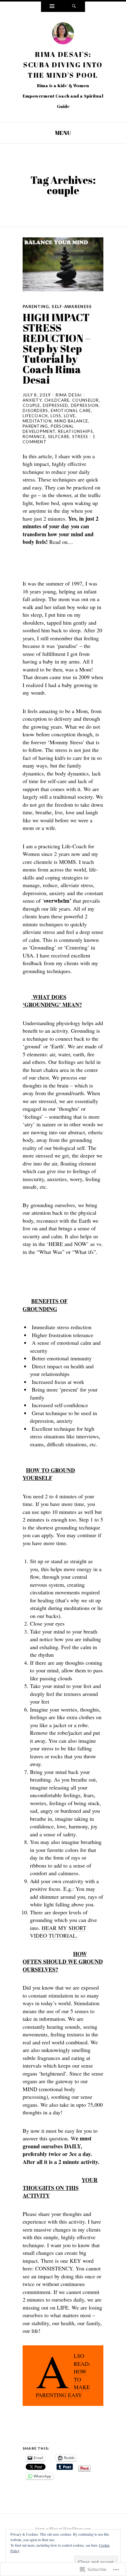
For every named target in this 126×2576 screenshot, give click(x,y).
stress (80, 437)
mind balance (71, 421)
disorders (35, 411)
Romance (34, 437)
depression (85, 405)
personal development (48, 429)
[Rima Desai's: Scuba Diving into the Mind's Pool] (63, 35)
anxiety (32, 400)
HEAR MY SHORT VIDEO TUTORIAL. (58, 1932)
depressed (56, 405)
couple (31, 405)
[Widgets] (52, 7)
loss (56, 416)
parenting (35, 426)
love (70, 416)
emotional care (71, 411)
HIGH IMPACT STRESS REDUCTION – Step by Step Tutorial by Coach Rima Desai (57, 348)
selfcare (59, 437)
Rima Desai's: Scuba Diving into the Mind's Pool (63, 65)
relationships (76, 431)
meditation (37, 421)
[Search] (74, 7)
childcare (57, 400)
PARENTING (36, 307)
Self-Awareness (72, 307)
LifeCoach (35, 416)
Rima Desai (69, 395)
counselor (86, 400)
